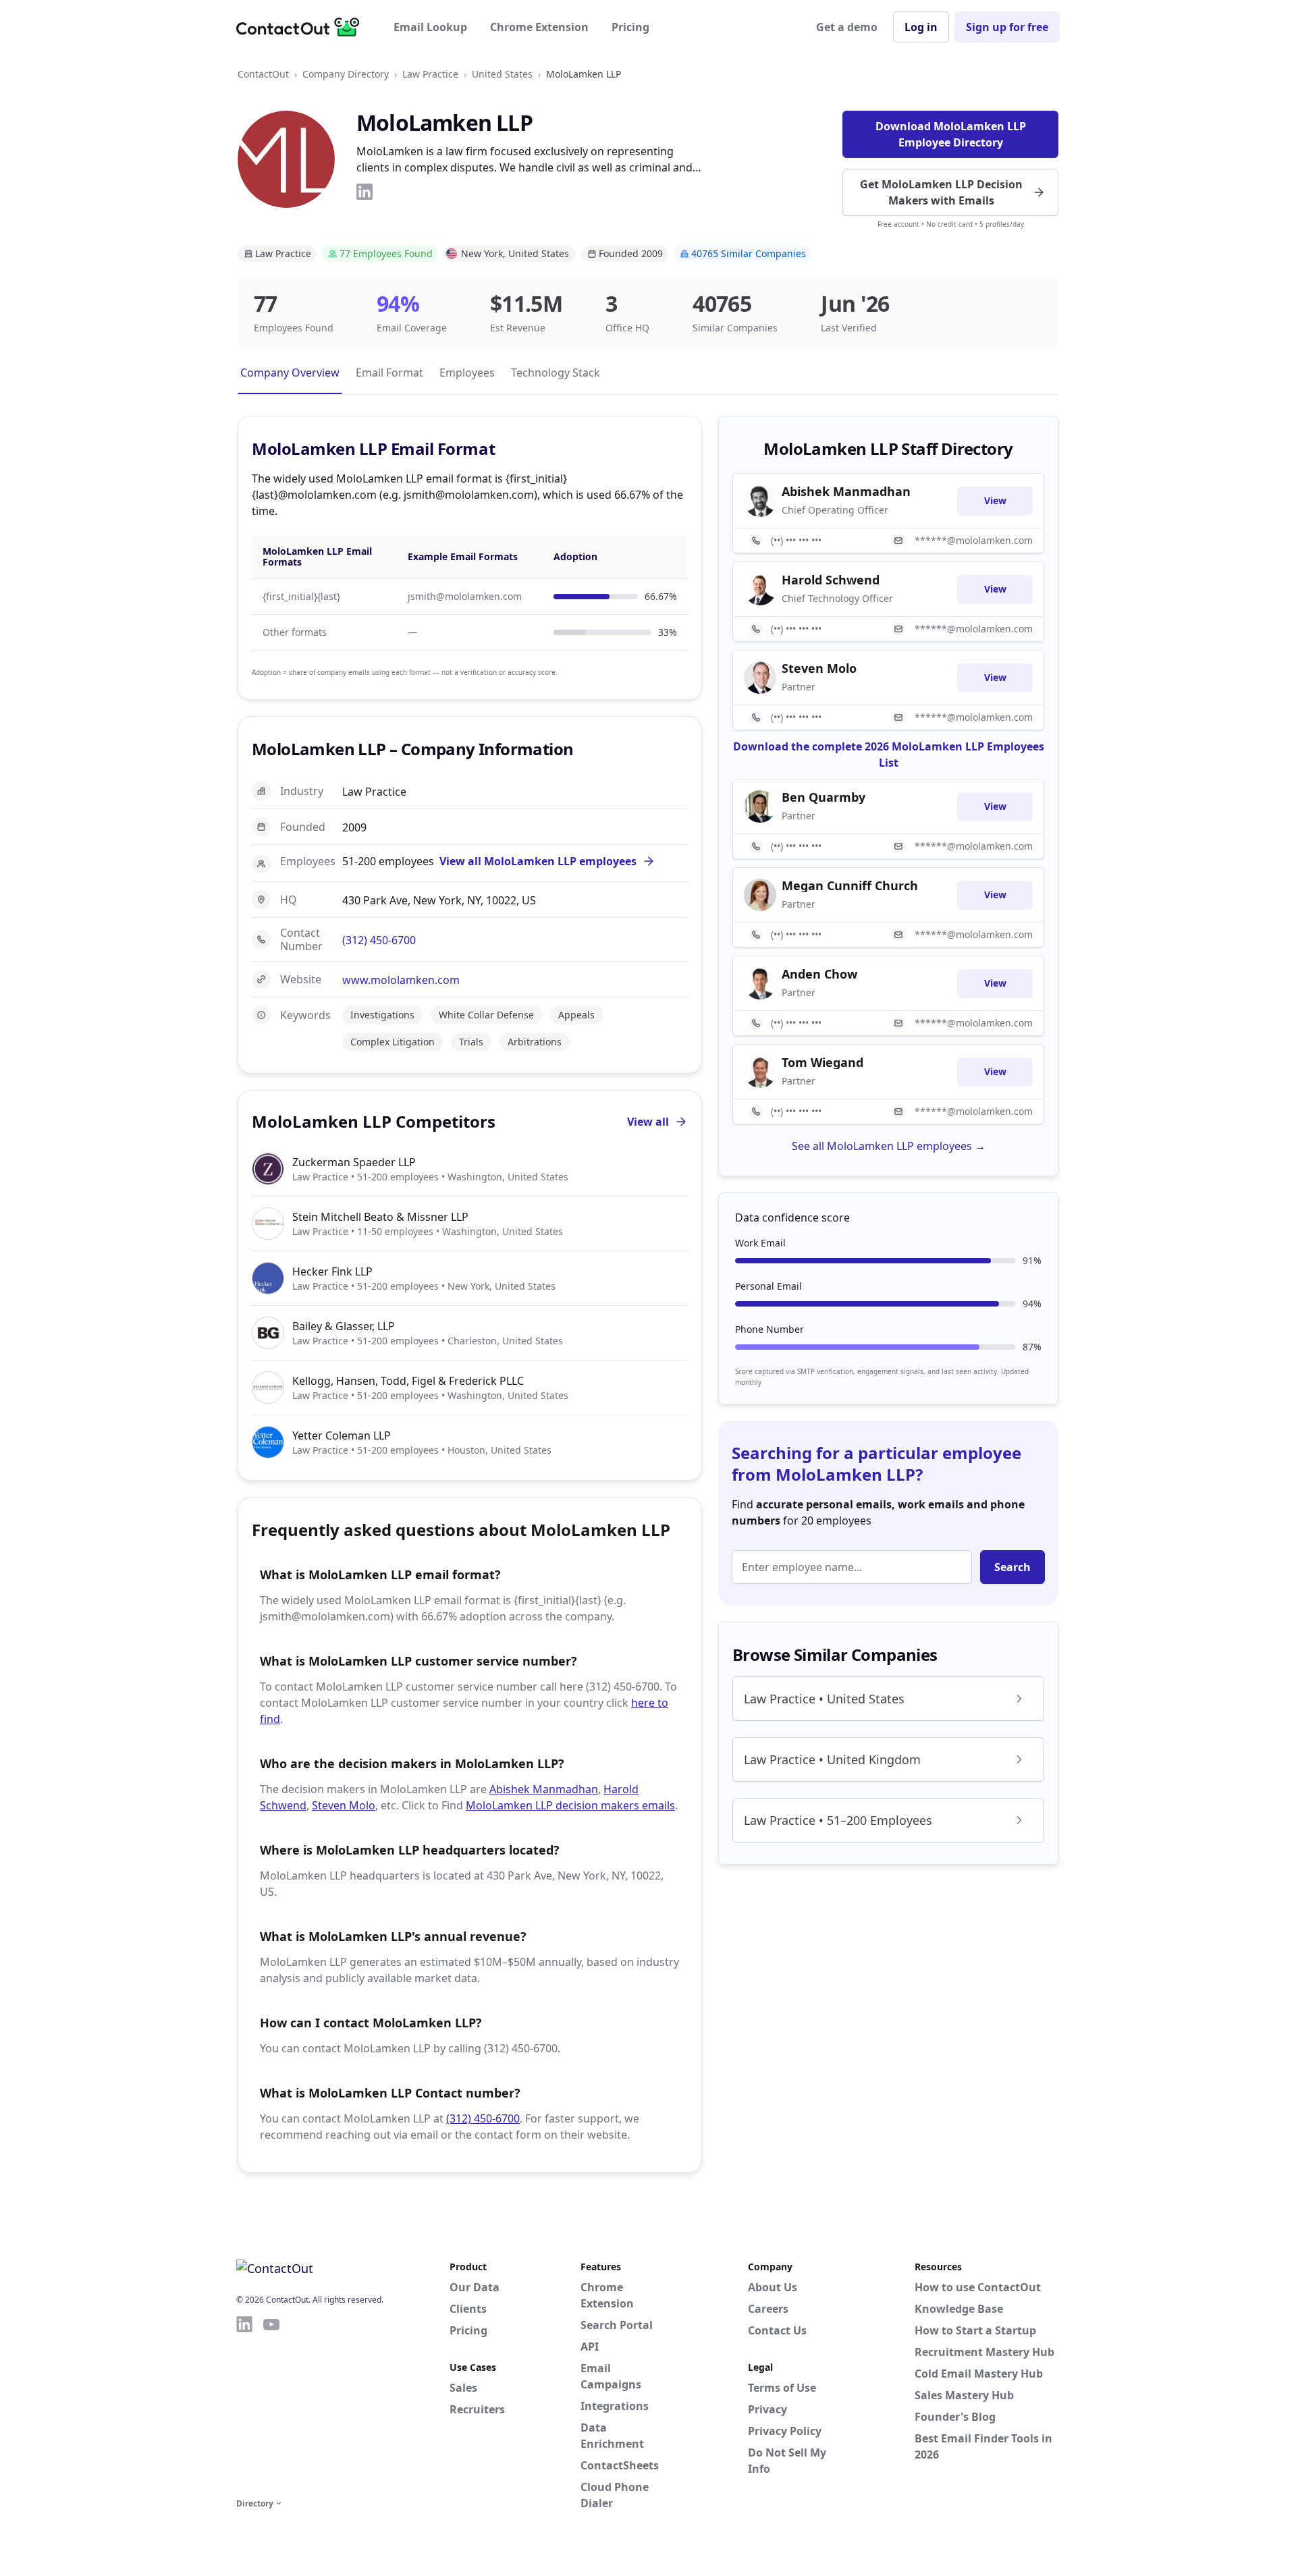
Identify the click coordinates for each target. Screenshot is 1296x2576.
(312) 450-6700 (379, 940)
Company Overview (290, 373)
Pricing (630, 27)
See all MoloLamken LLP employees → (889, 1146)
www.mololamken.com (401, 980)
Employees (467, 373)
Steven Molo (344, 1805)
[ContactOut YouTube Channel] (271, 2405)
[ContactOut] (302, 27)
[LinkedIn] (364, 192)
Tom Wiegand (822, 1062)
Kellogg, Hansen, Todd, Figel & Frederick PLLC (408, 1381)
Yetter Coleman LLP (342, 1435)
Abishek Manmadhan (544, 1789)
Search (1013, 1567)
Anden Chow (819, 974)
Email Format (389, 373)
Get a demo (847, 27)
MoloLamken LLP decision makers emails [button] (570, 1805)
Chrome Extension (539, 27)
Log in (921, 27)
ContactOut (263, 74)
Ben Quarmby (823, 797)
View (995, 500)
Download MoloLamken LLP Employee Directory (951, 134)
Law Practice (430, 74)
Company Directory (346, 74)
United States (502, 74)
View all (648, 1122)
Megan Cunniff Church (850, 885)
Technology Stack (556, 373)
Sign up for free (1007, 27)
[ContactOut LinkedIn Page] (244, 2405)
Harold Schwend (831, 580)
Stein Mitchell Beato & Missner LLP (380, 1217)
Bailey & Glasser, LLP (344, 1326)
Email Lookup (430, 27)
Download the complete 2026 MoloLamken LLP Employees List (889, 755)
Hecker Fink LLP (332, 1271)
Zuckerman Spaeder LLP (354, 1162)
